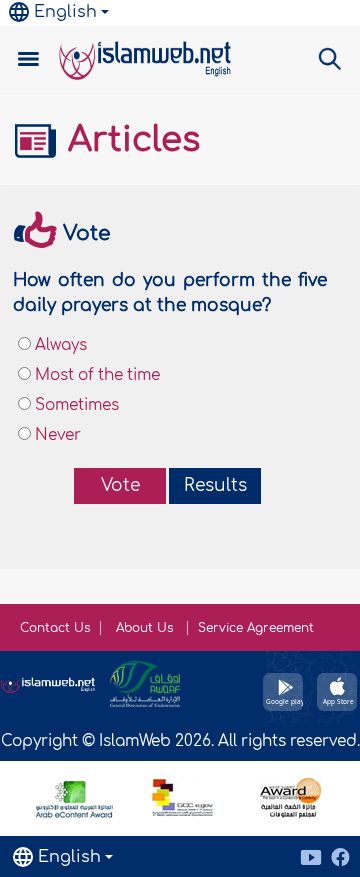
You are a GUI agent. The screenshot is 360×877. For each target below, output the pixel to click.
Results (215, 485)
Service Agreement (256, 628)
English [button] (65, 12)
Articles (129, 140)
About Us (146, 628)
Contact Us (55, 628)
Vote (120, 485)
